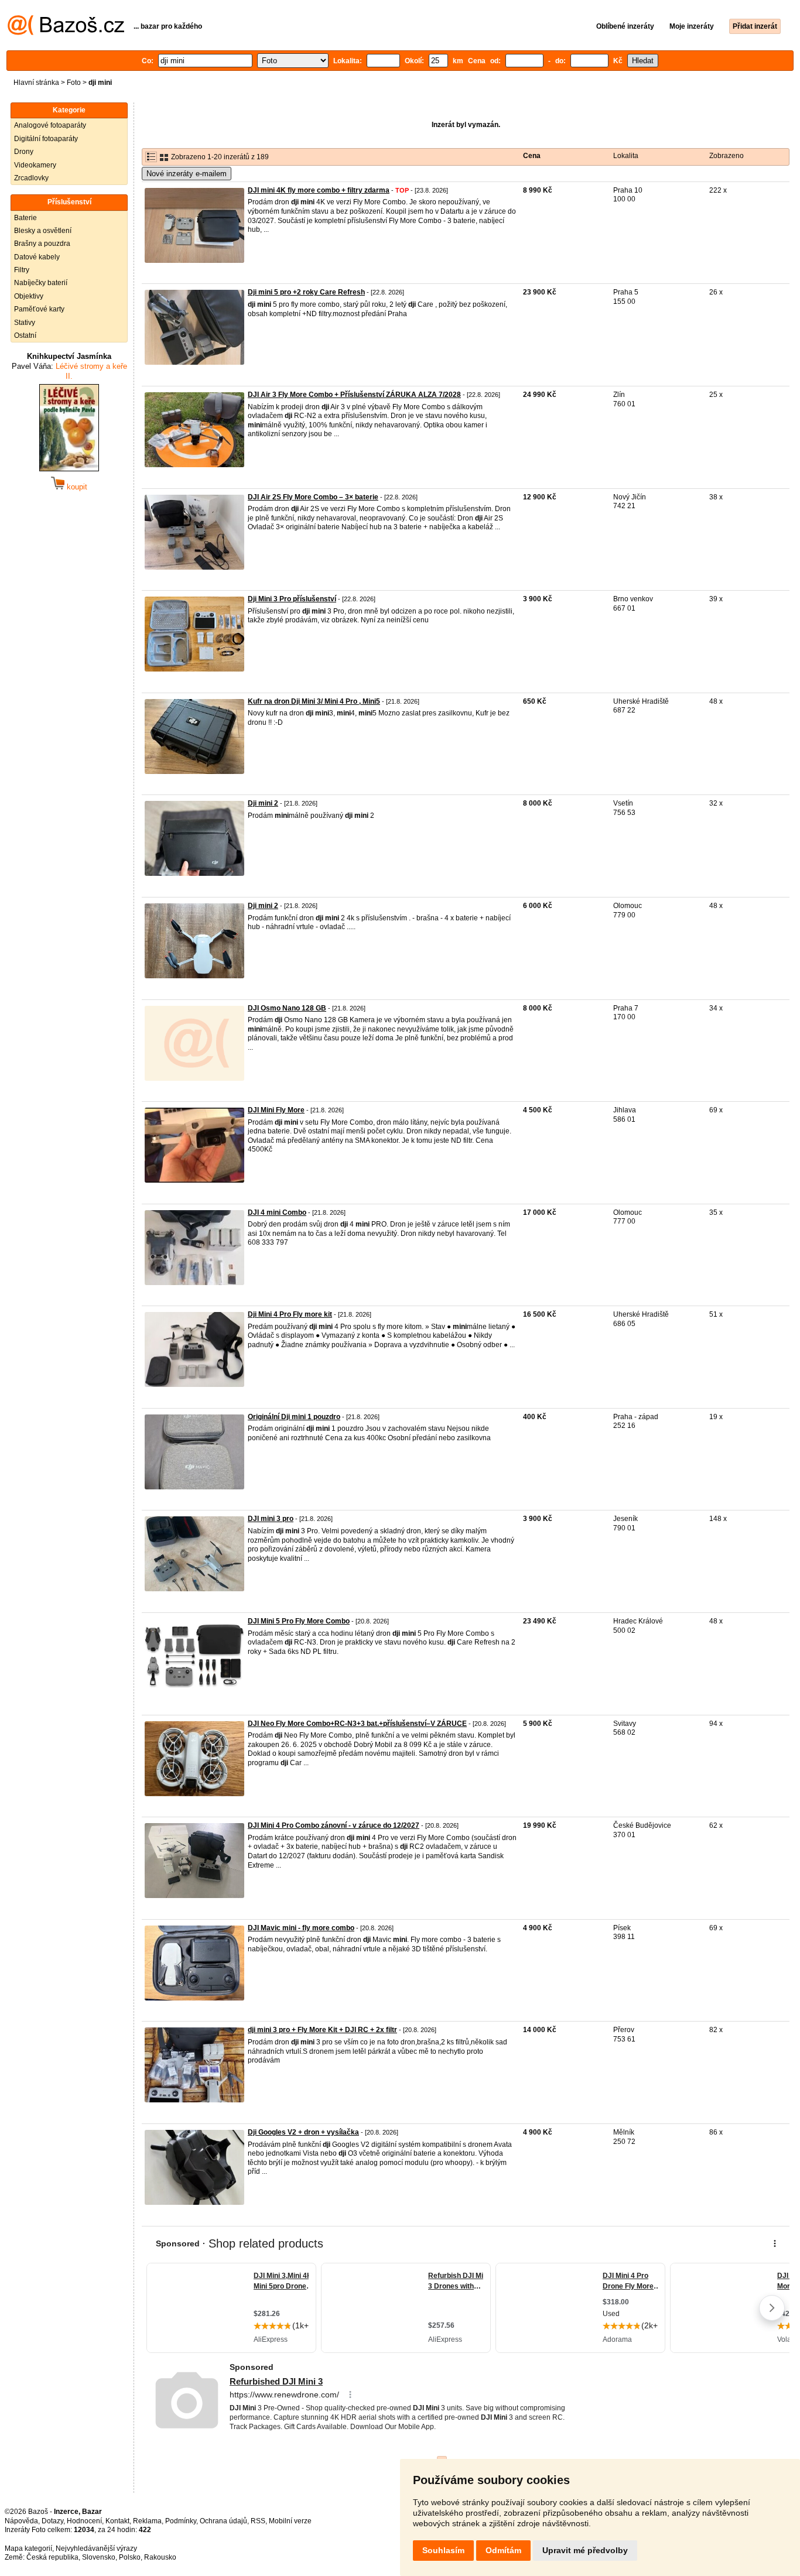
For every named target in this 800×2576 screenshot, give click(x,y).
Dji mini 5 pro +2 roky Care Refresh (306, 292)
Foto (74, 83)
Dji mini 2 (263, 803)
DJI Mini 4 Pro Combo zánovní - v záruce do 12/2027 (334, 1825)
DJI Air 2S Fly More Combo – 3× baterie (313, 497)
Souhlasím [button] (443, 2550)
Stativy (25, 323)
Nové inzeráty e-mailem (187, 174)
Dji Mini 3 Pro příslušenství (292, 599)
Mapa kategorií (28, 2548)
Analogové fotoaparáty (50, 125)
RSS (258, 2521)
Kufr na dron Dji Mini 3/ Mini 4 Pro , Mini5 (314, 701)
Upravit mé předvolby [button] (585, 2550)
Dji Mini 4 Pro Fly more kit (290, 1314)
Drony (24, 152)
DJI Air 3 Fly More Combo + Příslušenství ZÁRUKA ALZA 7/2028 (354, 395)
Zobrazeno (727, 156)
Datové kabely (37, 257)
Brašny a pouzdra (42, 244)
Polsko (130, 2557)
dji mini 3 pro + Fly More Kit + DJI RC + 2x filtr (322, 2030)
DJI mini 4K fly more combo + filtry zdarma (319, 190)
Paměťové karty (39, 309)
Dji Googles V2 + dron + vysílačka (303, 2132)
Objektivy (29, 296)
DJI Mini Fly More (276, 1110)
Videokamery (35, 165)
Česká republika (52, 2557)
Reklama (147, 2521)
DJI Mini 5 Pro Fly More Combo (299, 1621)
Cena (532, 156)
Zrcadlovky (31, 178)
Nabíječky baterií (41, 283)
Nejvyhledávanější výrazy (96, 2548)
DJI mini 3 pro (271, 1519)
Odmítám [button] (503, 2550)
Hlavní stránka (36, 83)
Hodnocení (84, 2521)
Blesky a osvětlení (43, 231)
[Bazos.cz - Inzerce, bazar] (66, 33)
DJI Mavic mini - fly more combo (301, 1928)
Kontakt (117, 2521)
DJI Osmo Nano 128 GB (287, 1008)
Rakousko (160, 2557)
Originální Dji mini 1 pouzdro (294, 1417)
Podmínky (181, 2521)
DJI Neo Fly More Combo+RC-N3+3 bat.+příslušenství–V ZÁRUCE (357, 1724)
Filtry (22, 270)
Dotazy (52, 2521)
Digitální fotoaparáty (46, 139)
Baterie (25, 218)
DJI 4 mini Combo (277, 1212)
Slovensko (99, 2557)
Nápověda (21, 2521)
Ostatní (25, 335)
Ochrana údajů (223, 2521)
